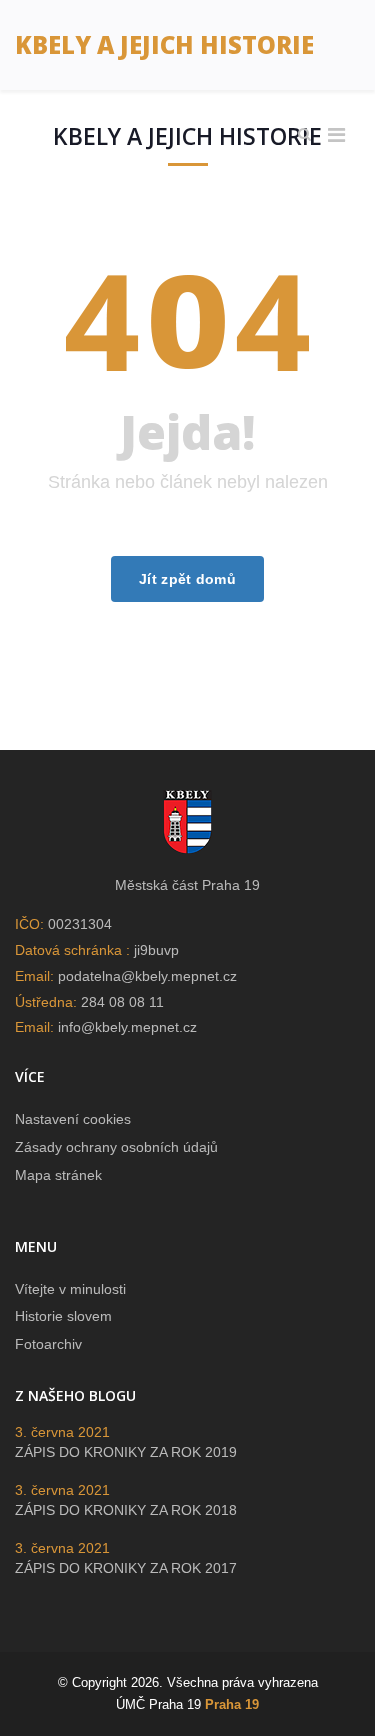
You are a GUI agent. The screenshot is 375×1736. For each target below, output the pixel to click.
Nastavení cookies (73, 1119)
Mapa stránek (58, 1175)
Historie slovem (63, 1316)
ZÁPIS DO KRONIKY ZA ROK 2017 (126, 1568)
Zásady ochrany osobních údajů (116, 1147)
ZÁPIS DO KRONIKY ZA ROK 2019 (126, 1452)
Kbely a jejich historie (164, 44)
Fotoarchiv (48, 1344)
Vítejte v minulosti (70, 1289)
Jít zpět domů (187, 579)
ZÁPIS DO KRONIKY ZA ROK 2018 (126, 1510)
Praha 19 (232, 1704)
